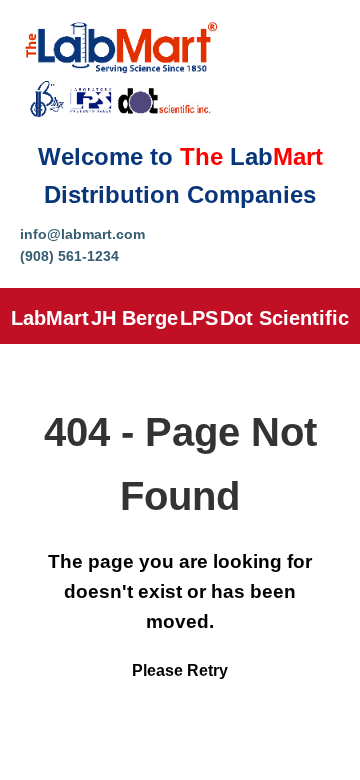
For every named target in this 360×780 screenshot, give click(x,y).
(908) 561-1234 (69, 256)
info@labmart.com (82, 234)
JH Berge (134, 318)
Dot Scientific (284, 318)
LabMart (50, 318)
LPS (199, 318)
